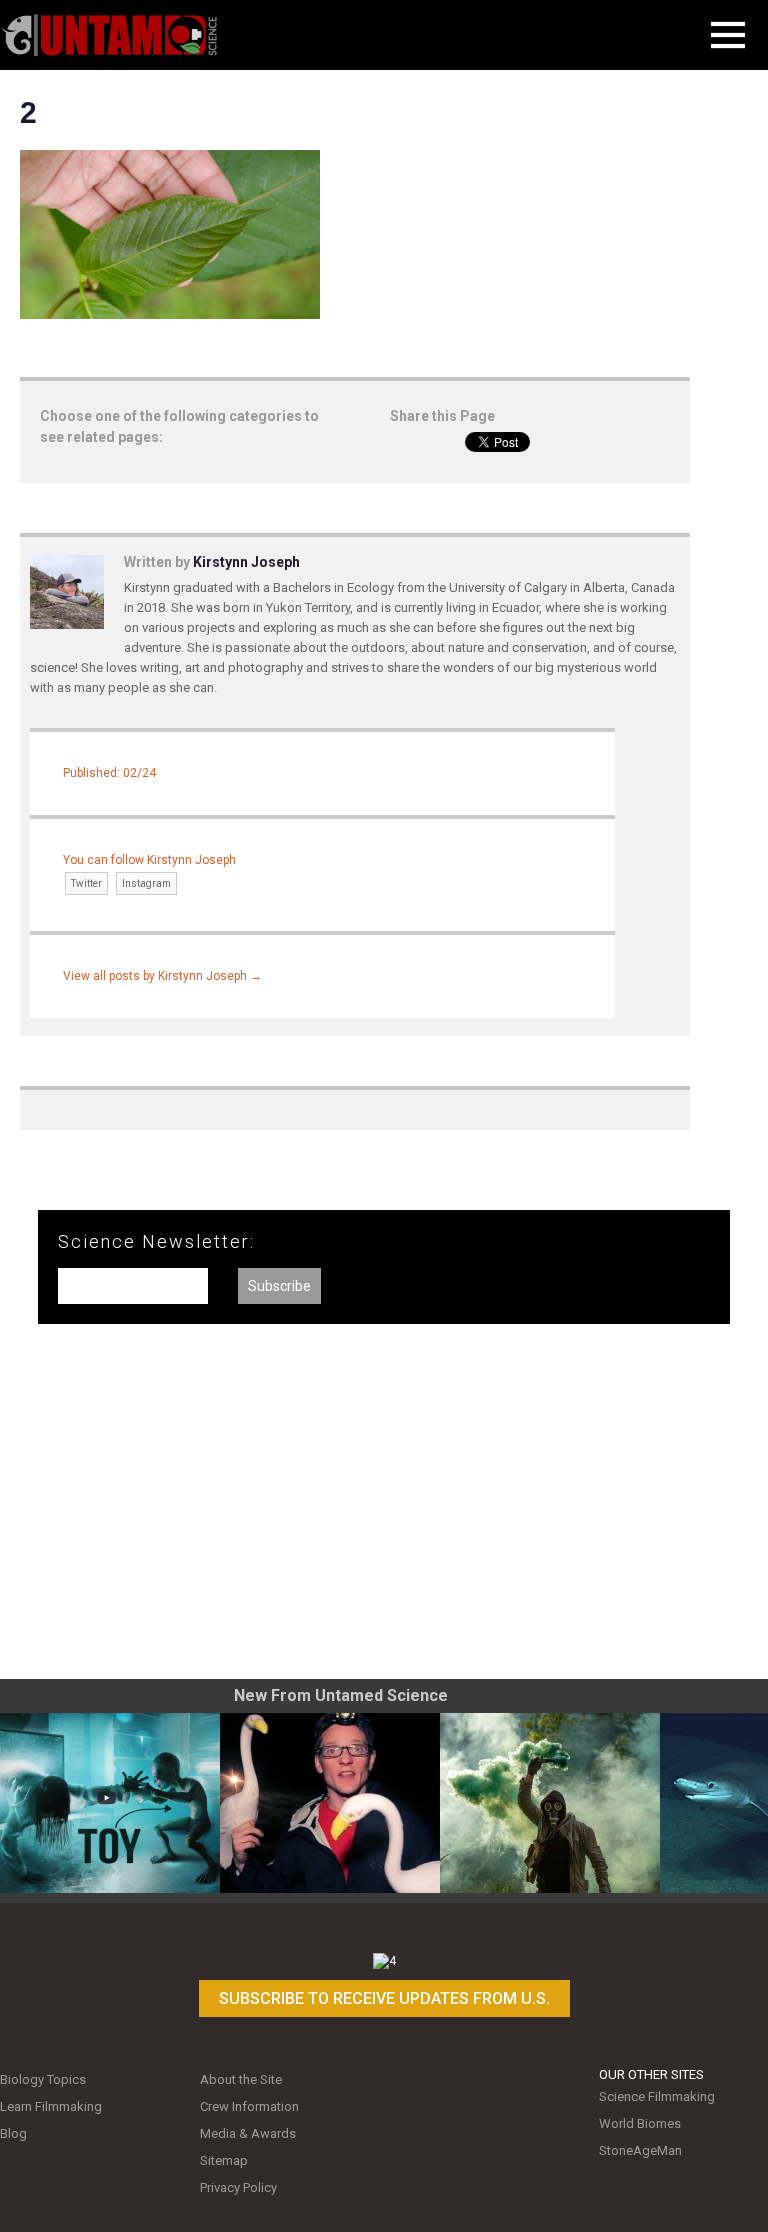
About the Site (241, 2079)
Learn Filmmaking (51, 2106)
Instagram (146, 883)
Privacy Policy (238, 2187)
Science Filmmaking (657, 2096)
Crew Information (249, 2106)
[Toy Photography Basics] (110, 1803)
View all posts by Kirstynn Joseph (162, 976)
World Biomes (640, 2123)
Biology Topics (43, 2079)
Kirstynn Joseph (246, 562)
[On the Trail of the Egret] (330, 1803)
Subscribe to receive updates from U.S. (384, 1998)
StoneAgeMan (640, 2150)
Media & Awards (248, 2133)
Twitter (86, 883)
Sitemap (224, 2160)
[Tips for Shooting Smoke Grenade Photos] (550, 1803)
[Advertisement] (384, 1509)
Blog (13, 2133)
